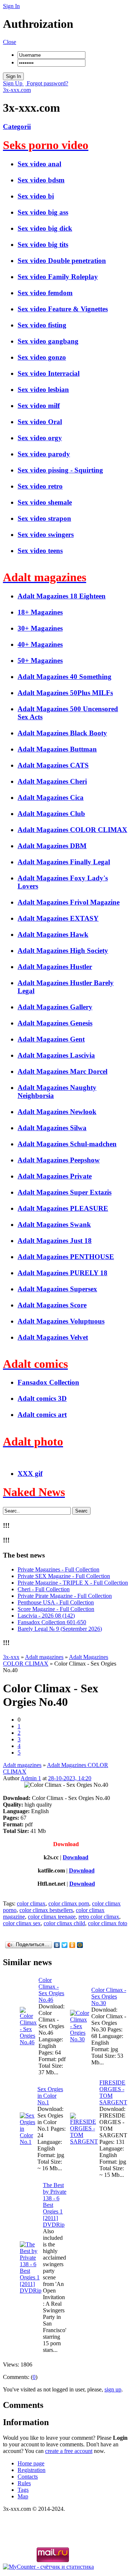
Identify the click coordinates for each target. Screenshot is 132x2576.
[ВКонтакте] (57, 1945)
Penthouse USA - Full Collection (56, 1602)
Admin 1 (31, 1778)
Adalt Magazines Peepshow (59, 1160)
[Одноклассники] (72, 1945)
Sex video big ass (43, 212)
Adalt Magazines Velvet (53, 1337)
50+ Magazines (40, 660)
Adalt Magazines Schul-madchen (67, 1144)
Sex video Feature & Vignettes (63, 309)
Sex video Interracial (49, 373)
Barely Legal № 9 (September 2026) (60, 1629)
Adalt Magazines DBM (52, 846)
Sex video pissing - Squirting (60, 470)
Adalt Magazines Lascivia (56, 1055)
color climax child (64, 1923)
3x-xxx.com (17, 90)
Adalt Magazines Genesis (55, 1023)
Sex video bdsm (41, 180)
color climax (31, 1903)
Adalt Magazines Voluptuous (61, 1321)
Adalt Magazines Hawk (53, 934)
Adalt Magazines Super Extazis (65, 1192)
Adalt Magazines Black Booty (62, 733)
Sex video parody (44, 454)
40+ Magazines (40, 644)
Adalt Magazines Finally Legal (64, 862)
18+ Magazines (40, 612)
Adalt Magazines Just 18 (55, 1241)
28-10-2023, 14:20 (70, 1778)
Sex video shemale (45, 502)
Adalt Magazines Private (55, 1176)
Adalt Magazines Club (51, 814)
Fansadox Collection (48, 1382)
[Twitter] (65, 1945)
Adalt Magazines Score (52, 1305)
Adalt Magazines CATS (53, 765)
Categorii (17, 127)
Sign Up (13, 83)
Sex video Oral (40, 422)
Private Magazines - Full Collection (58, 1569)
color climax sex (22, 1923)
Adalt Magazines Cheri (52, 781)
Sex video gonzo (42, 357)
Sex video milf (39, 406)
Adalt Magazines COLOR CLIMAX (72, 830)
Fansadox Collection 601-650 (52, 1622)
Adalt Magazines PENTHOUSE (66, 1257)
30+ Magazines (40, 628)
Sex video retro (40, 486)
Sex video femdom (45, 293)
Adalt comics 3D (42, 1398)
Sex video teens (40, 551)
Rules (24, 2483)
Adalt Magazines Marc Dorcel (63, 1071)
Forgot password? (47, 83)
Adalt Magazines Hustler (55, 967)
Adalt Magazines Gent (51, 1039)
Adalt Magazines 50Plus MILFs (65, 693)
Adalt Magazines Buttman (57, 749)
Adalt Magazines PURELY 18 (63, 1273)
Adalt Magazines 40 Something (65, 677)
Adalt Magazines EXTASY (58, 918)
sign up (113, 2389)
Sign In (11, 6)
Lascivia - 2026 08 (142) (46, 1616)
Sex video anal (39, 164)
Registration (32, 2470)
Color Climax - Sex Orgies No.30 (109, 1996)
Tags (23, 2490)
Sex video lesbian (43, 389)
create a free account (69, 2451)
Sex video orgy (40, 438)
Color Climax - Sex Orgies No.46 (51, 1990)
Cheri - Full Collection (44, 1589)
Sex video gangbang (48, 341)
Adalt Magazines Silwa (52, 1128)
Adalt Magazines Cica (51, 797)
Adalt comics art (42, 1415)
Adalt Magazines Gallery (55, 1007)
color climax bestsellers (46, 1910)
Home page (31, 2463)
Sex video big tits (43, 244)
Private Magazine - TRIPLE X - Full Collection (73, 1583)
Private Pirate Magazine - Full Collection (65, 1596)
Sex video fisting (42, 325)
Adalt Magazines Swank (54, 1224)
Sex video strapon (44, 518)
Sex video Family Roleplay (58, 277)
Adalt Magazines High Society (63, 951)
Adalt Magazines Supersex (57, 1289)
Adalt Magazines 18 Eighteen (62, 596)
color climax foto (108, 1923)
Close (10, 42)
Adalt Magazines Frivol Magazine (69, 902)
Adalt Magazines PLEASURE (63, 1208)
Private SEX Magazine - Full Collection (64, 1576)
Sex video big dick (45, 228)
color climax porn (69, 1903)
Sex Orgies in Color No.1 (50, 2096)
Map (23, 2496)
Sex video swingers (46, 534)
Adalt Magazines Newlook (57, 1112)
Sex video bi (36, 196)
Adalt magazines (22, 1765)
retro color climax (99, 1917)
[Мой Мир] (80, 1945)
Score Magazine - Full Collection (56, 1609)
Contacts (28, 2477)
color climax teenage (52, 1917)
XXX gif (30, 1473)
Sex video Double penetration (62, 261)
